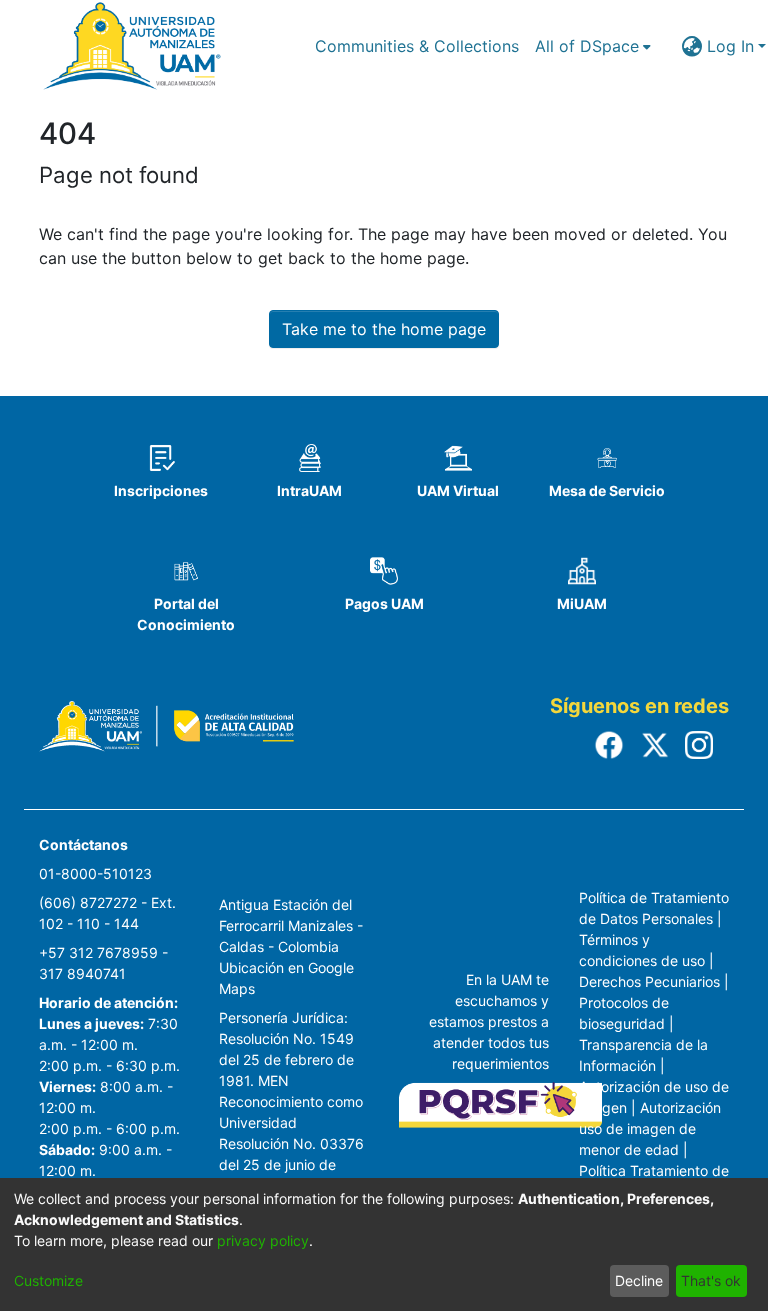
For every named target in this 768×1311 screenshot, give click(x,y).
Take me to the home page (384, 329)
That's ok (711, 1280)
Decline (639, 1280)
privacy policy (263, 1240)
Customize (48, 1280)
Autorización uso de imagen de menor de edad (650, 1128)
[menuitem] (593, 46)
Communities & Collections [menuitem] (417, 46)
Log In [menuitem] (730, 46)
